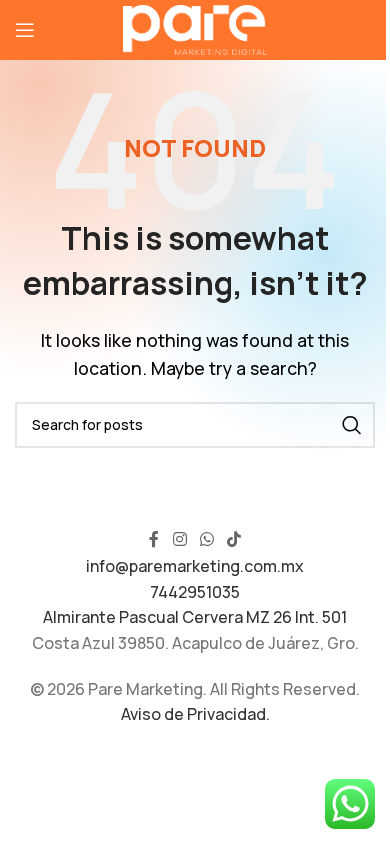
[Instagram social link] (179, 539)
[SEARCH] (352, 425)
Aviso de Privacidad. (195, 714)
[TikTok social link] (234, 539)
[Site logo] (195, 28)
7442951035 (195, 592)
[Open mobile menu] (25, 30)
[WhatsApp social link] (206, 539)
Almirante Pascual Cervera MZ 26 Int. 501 (195, 617)
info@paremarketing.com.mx (195, 566)
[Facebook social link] (154, 539)
